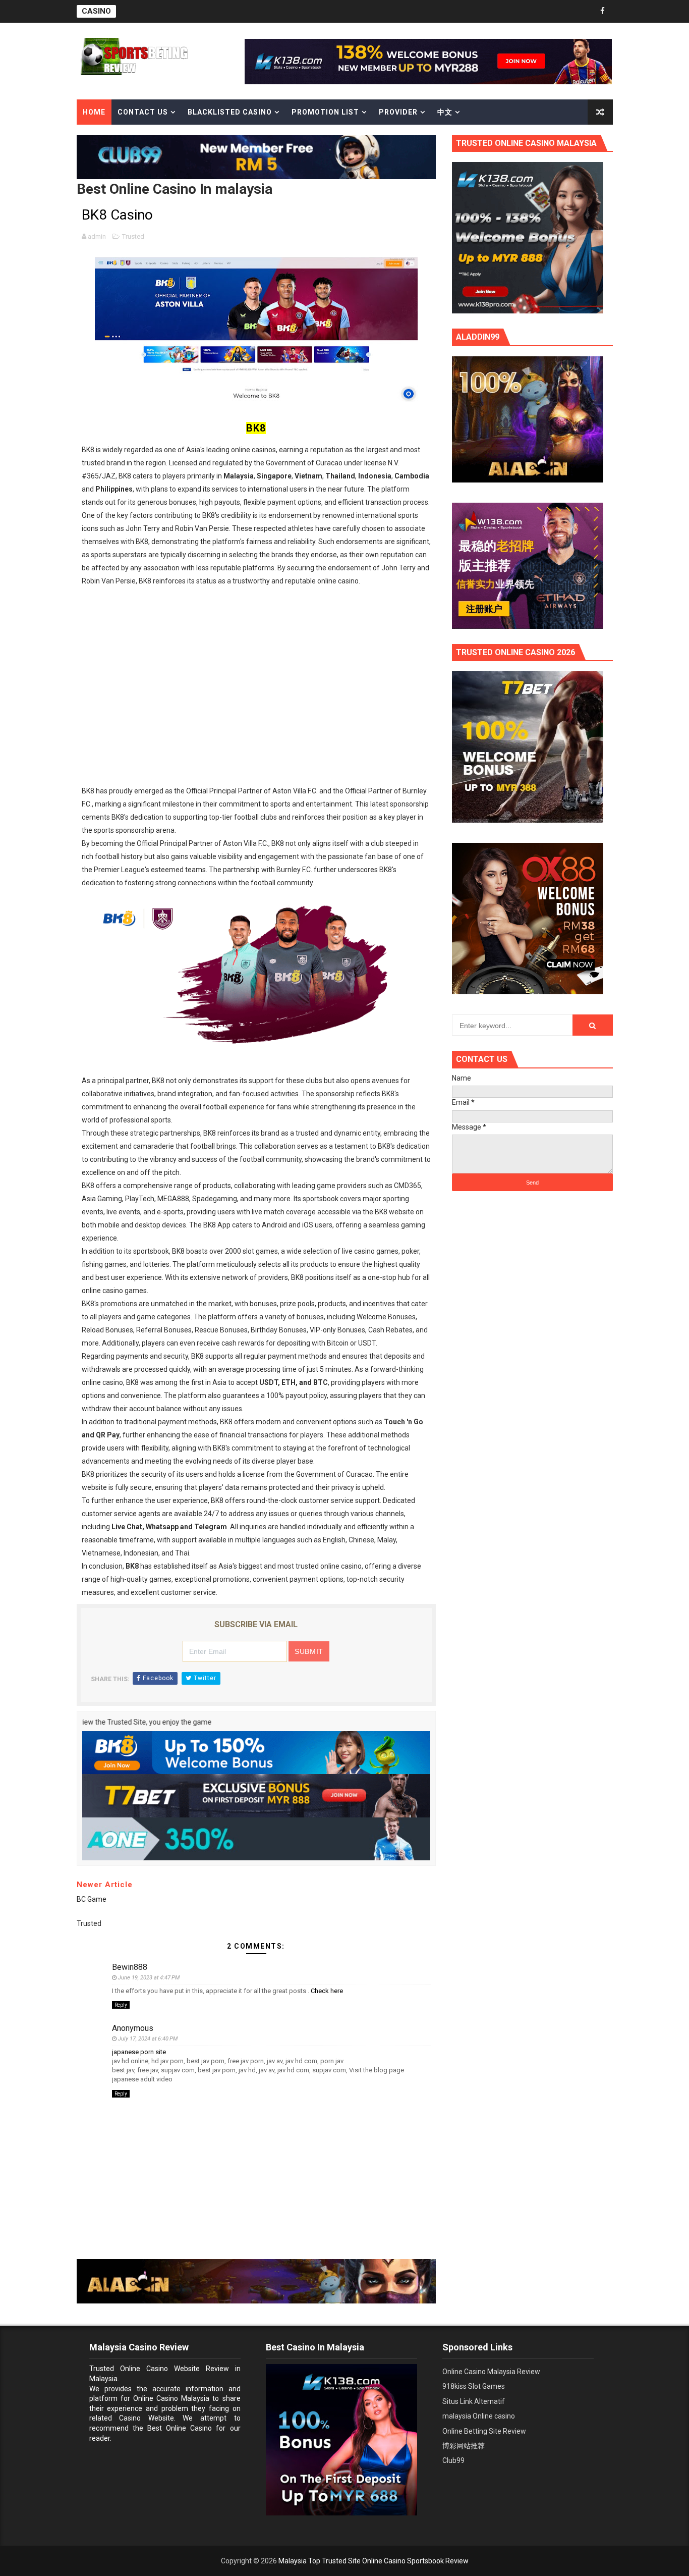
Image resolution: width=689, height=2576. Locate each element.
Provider (398, 112)
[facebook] (603, 11)
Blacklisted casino (230, 112)
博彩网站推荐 (464, 2446)
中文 (445, 112)
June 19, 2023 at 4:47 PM (149, 1978)
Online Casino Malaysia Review (491, 2372)
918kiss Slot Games (474, 2386)
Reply (121, 2005)
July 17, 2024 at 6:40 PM (148, 2039)
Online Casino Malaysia (171, 2398)
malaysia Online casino (479, 2416)
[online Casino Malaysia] (528, 237)
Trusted (133, 236)
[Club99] (256, 156)
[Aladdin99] (256, 2281)
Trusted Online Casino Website (145, 2369)
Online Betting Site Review (484, 2431)
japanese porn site (139, 2052)
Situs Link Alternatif (474, 2401)
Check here (327, 1991)
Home (94, 112)
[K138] (428, 61)
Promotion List (325, 112)
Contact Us (143, 112)
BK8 (256, 428)
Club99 (453, 2460)
